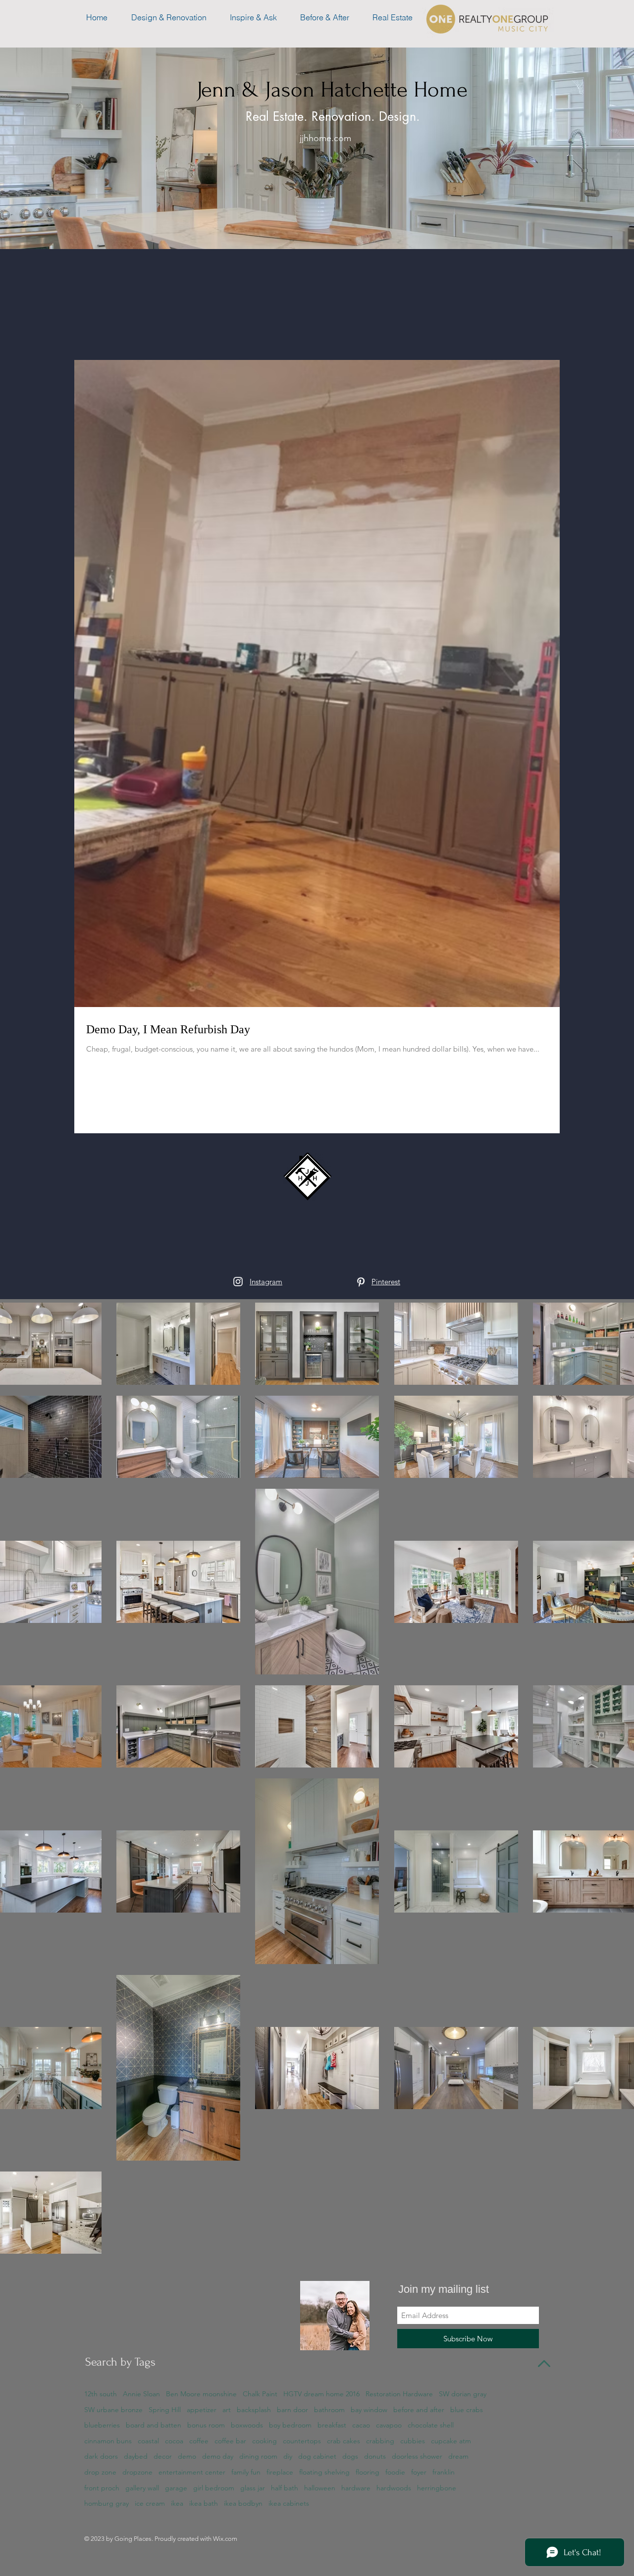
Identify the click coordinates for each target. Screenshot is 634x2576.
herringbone (437, 2488)
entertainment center (192, 2472)
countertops (302, 2441)
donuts (375, 2456)
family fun (246, 2472)
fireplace (280, 2472)
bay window (369, 2410)
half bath (285, 2488)
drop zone (100, 2472)
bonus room (206, 2425)
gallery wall (142, 2488)
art (227, 2410)
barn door (292, 2410)
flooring (368, 2472)
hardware (356, 2488)
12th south (101, 2394)
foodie (395, 2472)
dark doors (101, 2456)
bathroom (329, 2410)
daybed (136, 2456)
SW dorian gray (463, 2394)
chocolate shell (431, 2425)
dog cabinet (317, 2456)
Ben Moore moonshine (201, 2394)
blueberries (102, 2425)
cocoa (174, 2441)
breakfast (332, 2425)
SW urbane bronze (113, 2410)
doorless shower (417, 2456)
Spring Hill (165, 2410)
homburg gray (106, 2503)
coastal (148, 2441)
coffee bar (230, 2441)
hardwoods (394, 2488)
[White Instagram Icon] (238, 1282)
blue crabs (467, 2410)
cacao (361, 2425)
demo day (218, 2456)
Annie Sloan (141, 2394)
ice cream (150, 2503)
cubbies (413, 2441)
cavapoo (389, 2425)
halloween (320, 2488)
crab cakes (343, 2441)
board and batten (154, 2425)
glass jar (253, 2488)
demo (187, 2456)
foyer (419, 2472)
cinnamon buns (108, 2441)
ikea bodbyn (243, 2503)
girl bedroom (214, 2488)
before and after (419, 2410)
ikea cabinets (289, 2503)
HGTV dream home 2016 (321, 2394)
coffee (199, 2441)
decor (163, 2456)
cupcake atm (451, 2441)
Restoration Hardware (399, 2394)
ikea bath (204, 2503)
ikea (177, 2503)
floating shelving (324, 2472)
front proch (102, 2488)
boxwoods (247, 2425)
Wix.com (225, 2539)
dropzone (137, 2472)
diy (288, 2456)
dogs (350, 2456)
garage (176, 2488)
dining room (258, 2456)
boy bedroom (290, 2425)
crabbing (380, 2441)
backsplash (254, 2410)
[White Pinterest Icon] (361, 1282)
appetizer (202, 2410)
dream (458, 2456)
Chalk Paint (260, 2394)
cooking (264, 2441)
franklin (444, 2472)
